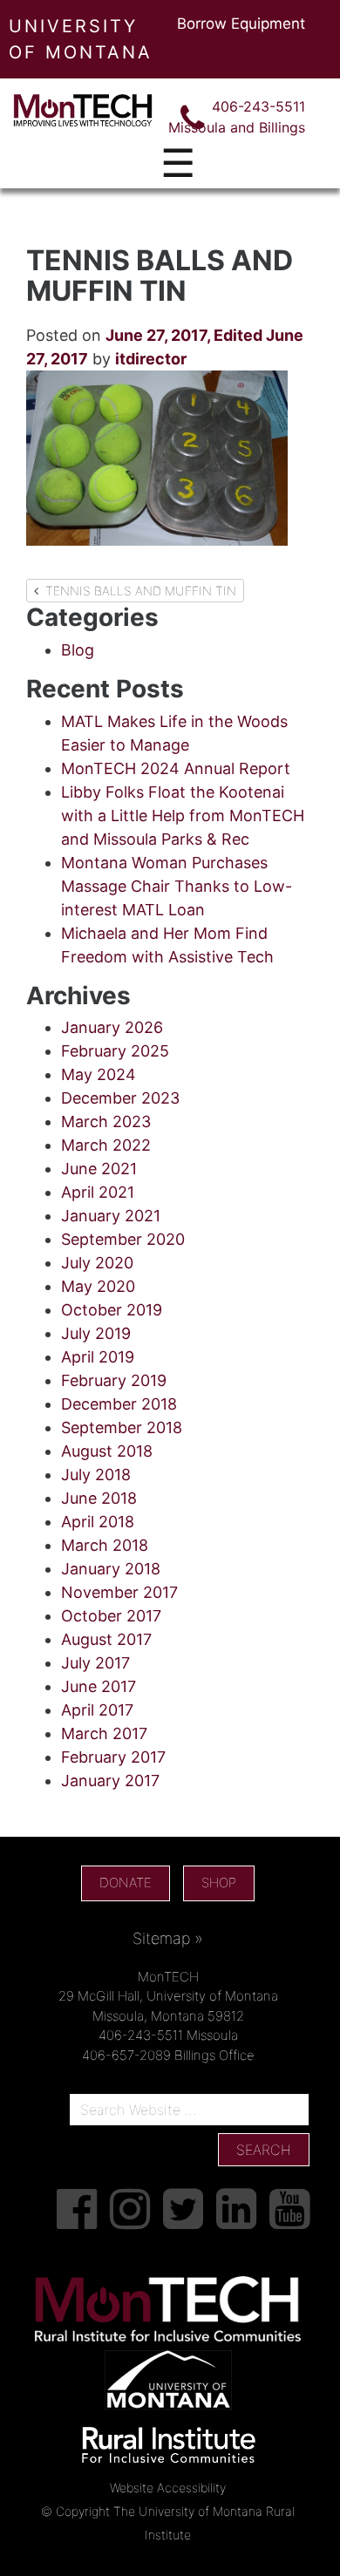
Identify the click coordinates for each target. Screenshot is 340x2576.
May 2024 (99, 1074)
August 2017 (106, 1639)
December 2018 (119, 1404)
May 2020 (98, 1286)
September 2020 (123, 1239)
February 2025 (115, 1051)
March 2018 (105, 1545)
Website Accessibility (168, 2488)
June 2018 (99, 1498)
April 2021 (98, 1192)
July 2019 (96, 1333)
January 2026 (112, 1027)
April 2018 (98, 1522)
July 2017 (95, 1663)
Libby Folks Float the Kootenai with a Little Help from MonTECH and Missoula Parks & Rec (183, 816)
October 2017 (111, 1616)
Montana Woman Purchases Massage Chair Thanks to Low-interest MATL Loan (177, 886)
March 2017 (104, 1733)
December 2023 (120, 1098)
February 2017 (113, 1757)
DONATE (126, 1883)
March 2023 (106, 1121)
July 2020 (97, 1263)
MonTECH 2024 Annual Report (176, 768)
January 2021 (111, 1216)
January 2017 (110, 1781)
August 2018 (107, 1451)
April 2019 (98, 1357)
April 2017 (97, 1710)
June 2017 (99, 1686)
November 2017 (119, 1592)
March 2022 (106, 1145)
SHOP (219, 1883)
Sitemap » (168, 1938)
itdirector (151, 359)
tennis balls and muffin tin (137, 591)
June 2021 (99, 1169)
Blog (78, 650)
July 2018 (96, 1475)
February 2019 (114, 1380)
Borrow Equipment (241, 24)
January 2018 (111, 1569)
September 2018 (122, 1427)
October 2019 (112, 1310)
